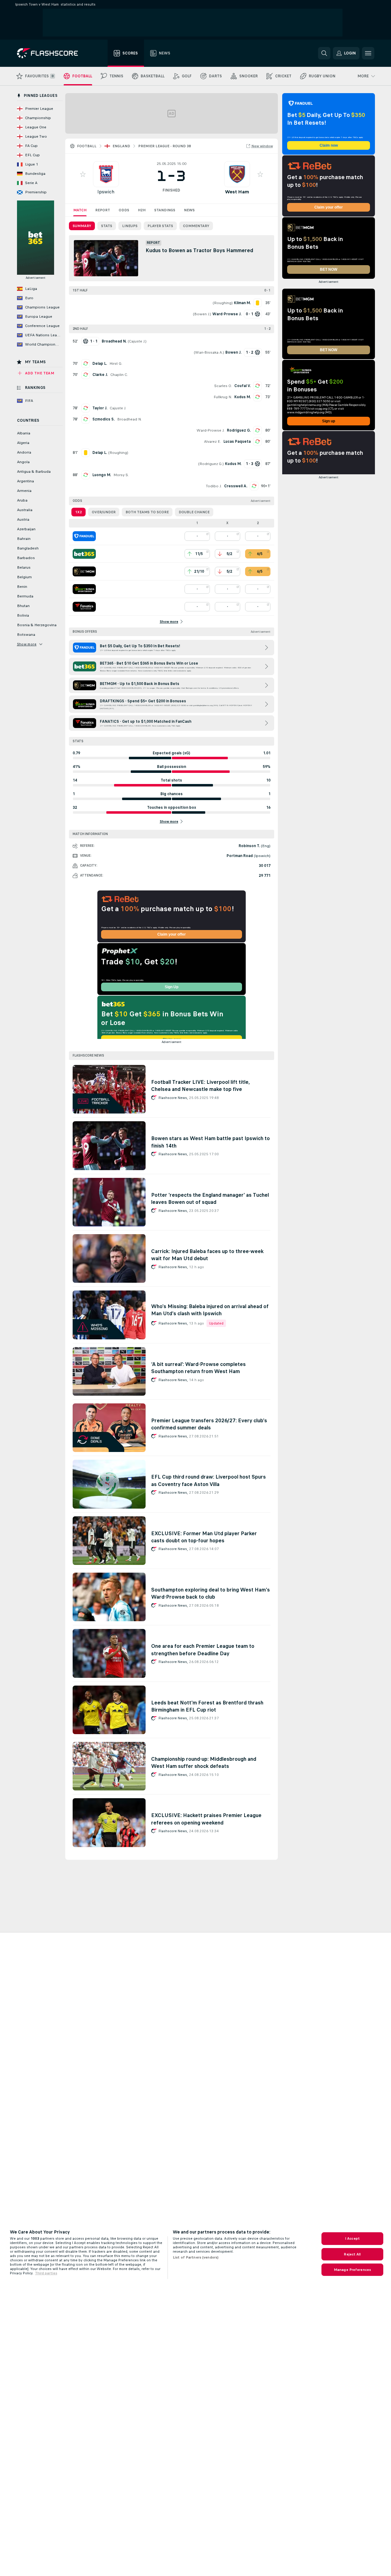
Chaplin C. (119, 375)
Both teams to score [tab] (147, 512)
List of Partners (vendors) (196, 2257)
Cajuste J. (137, 341)
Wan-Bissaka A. (209, 352)
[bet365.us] (84, 554)
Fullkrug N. (223, 397)
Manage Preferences (352, 2270)
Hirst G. (116, 364)
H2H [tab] (142, 210)
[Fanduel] (84, 536)
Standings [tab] (165, 210)
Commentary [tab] (196, 226)
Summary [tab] (82, 226)
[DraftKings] (84, 589)
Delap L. (100, 364)
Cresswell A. (236, 486)
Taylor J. (100, 408)
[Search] (324, 53)
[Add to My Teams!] (83, 174)
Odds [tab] (124, 210)
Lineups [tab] (130, 226)
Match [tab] (80, 210)
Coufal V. (242, 386)
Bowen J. (202, 314)
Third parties (46, 2273)
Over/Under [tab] (104, 512)
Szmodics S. (104, 419)
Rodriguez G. (239, 430)
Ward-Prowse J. (210, 430)
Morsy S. (121, 475)
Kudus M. (242, 397)
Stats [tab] (107, 226)
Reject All (352, 2254)
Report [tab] (103, 210)
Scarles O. (223, 386)
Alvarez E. (212, 442)
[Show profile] (106, 174)
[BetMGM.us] (84, 571)
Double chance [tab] (194, 512)
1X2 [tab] (79, 512)
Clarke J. (100, 375)
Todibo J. (214, 486)
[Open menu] (368, 53)
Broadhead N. (129, 419)
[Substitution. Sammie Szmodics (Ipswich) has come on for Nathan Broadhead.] (86, 419)
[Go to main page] (52, 53)
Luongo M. (102, 475)
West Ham (237, 192)
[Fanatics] (84, 607)
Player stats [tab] (160, 226)
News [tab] (189, 210)
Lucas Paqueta (237, 442)
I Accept (352, 2238)
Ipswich (106, 192)
